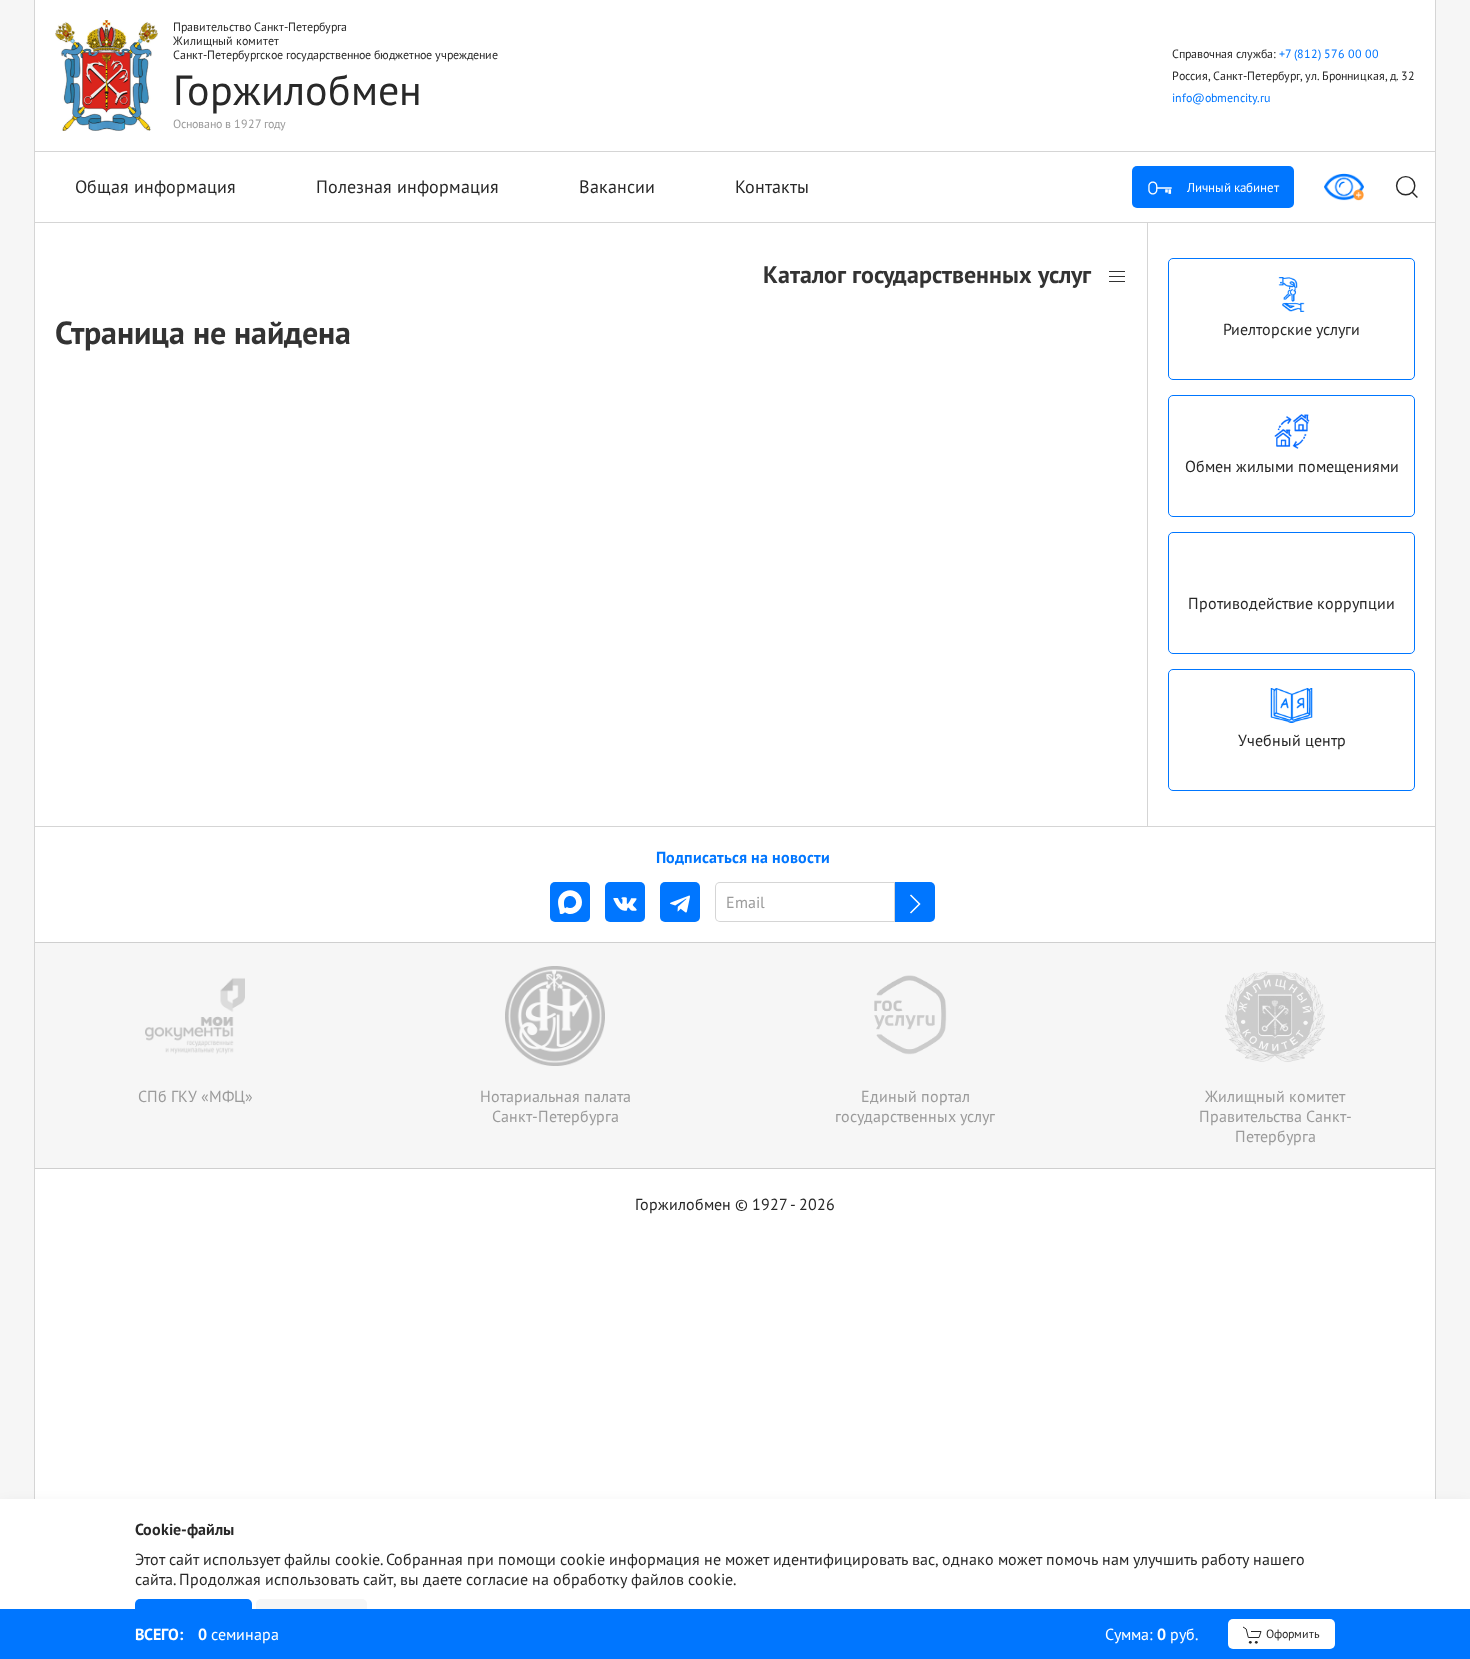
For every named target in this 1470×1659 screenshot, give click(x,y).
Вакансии (617, 186)
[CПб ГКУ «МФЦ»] (195, 1036)
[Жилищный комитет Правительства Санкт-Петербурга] (1275, 1056)
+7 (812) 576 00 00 (1329, 53)
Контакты (772, 186)
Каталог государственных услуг (930, 274)
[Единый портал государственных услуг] (915, 1046)
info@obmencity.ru (1221, 97)
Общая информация (155, 186)
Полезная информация (407, 186)
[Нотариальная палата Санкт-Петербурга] (555, 1046)
